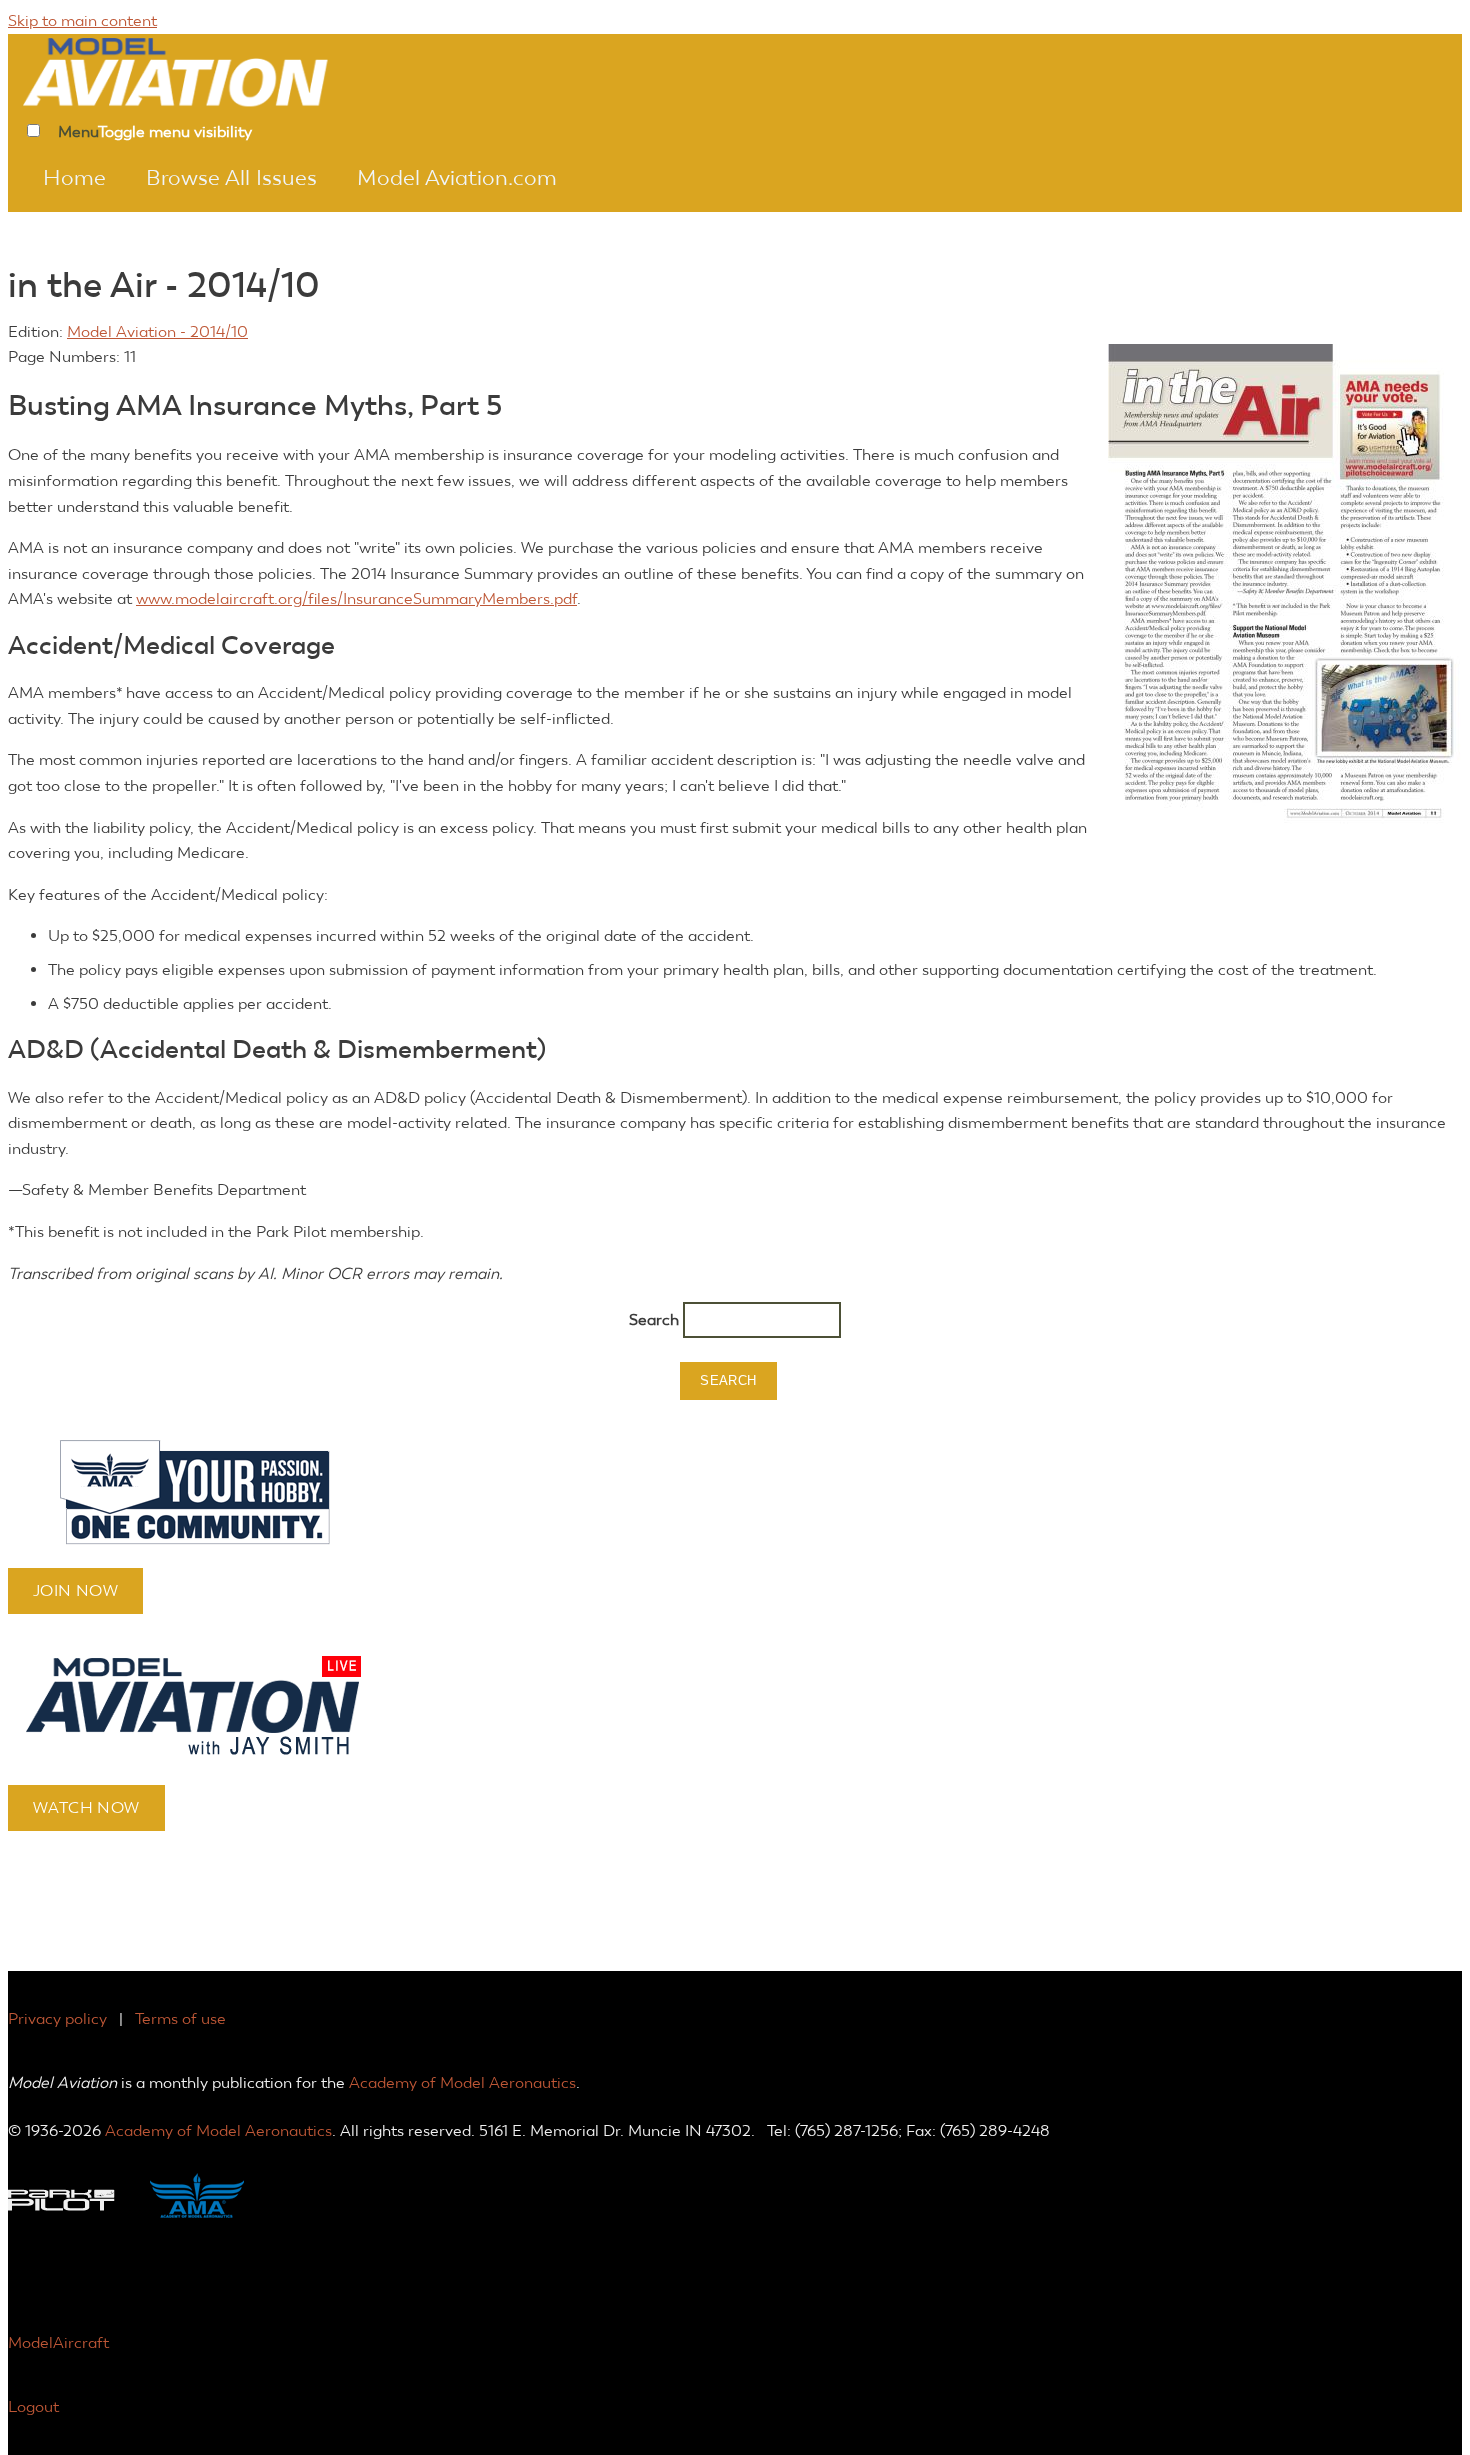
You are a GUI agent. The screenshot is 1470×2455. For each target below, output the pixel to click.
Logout (33, 2406)
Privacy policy (57, 2018)
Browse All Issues (231, 178)
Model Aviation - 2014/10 (157, 331)
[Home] (203, 70)
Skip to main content (82, 20)
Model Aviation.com (457, 178)
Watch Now (86, 1807)
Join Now (75, 1590)
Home (74, 178)
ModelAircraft (58, 2342)
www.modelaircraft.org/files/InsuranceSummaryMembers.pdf (356, 598)
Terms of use (180, 2018)
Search (656, 1319)
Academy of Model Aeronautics (462, 2082)
